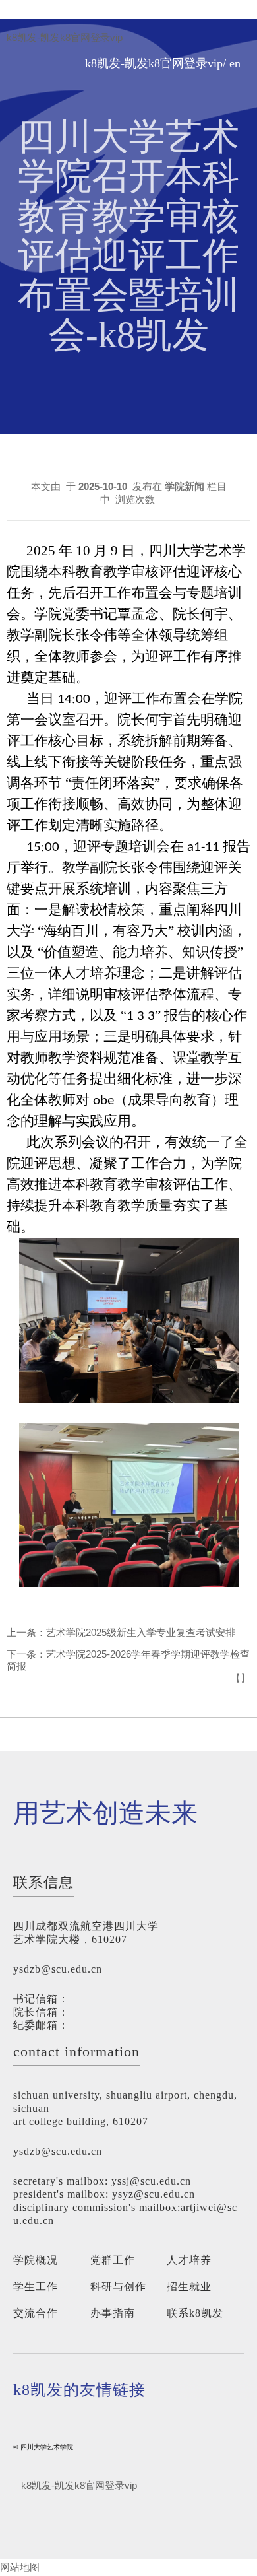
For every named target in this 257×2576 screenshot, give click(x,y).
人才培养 (189, 2260)
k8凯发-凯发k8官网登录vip (65, 38)
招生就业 (189, 2287)
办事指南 (113, 2313)
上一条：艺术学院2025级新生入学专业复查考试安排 (121, 1632)
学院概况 (36, 2260)
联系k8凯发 (195, 2313)
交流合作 (36, 2313)
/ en (232, 64)
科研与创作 (118, 2287)
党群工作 (113, 2260)
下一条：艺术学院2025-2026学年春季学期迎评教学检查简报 (128, 1660)
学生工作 (36, 2287)
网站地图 (20, 2567)
